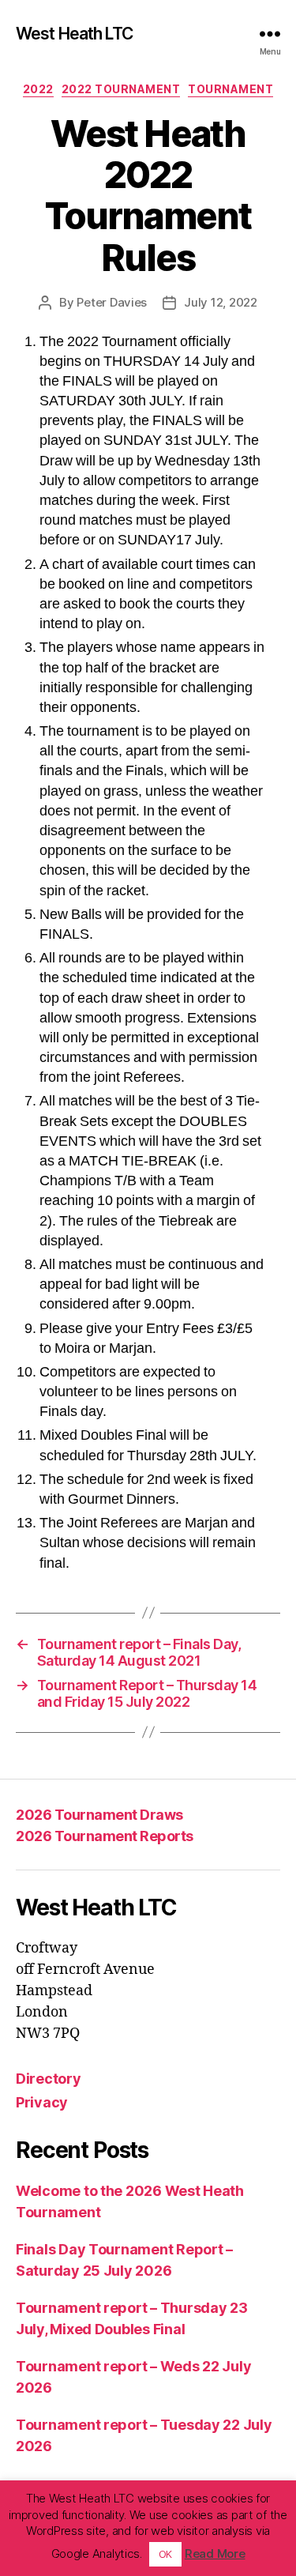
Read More (215, 2553)
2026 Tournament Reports (105, 1836)
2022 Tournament (121, 89)
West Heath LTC (74, 34)
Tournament (230, 89)
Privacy (42, 2102)
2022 (38, 89)
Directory (49, 2079)
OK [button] (165, 2554)
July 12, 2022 (221, 302)
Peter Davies (112, 302)
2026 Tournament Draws (99, 1815)
